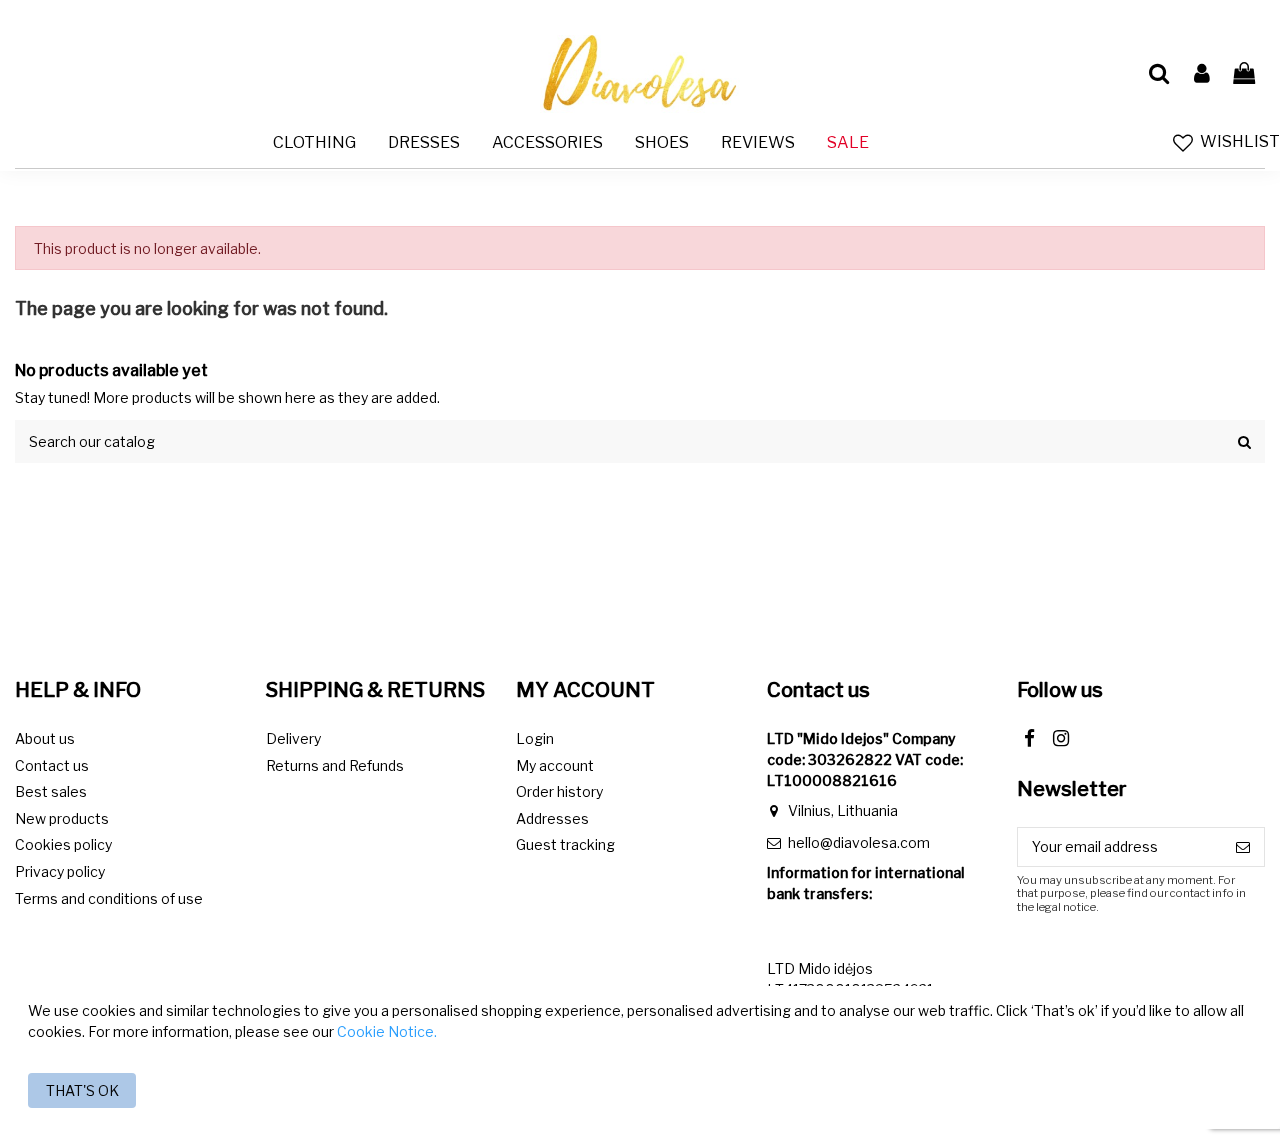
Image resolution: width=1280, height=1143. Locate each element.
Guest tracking (565, 844)
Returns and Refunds (335, 765)
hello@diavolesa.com (859, 842)
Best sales (51, 791)
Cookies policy (63, 844)
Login (535, 738)
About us (45, 738)
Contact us (52, 765)
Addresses (552, 818)
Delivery (293, 738)
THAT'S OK (82, 1090)
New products (62, 818)
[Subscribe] (1243, 847)
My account (555, 765)
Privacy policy (60, 871)
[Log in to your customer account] (1201, 74)
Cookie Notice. (387, 1031)
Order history (559, 791)
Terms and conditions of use (109, 898)
